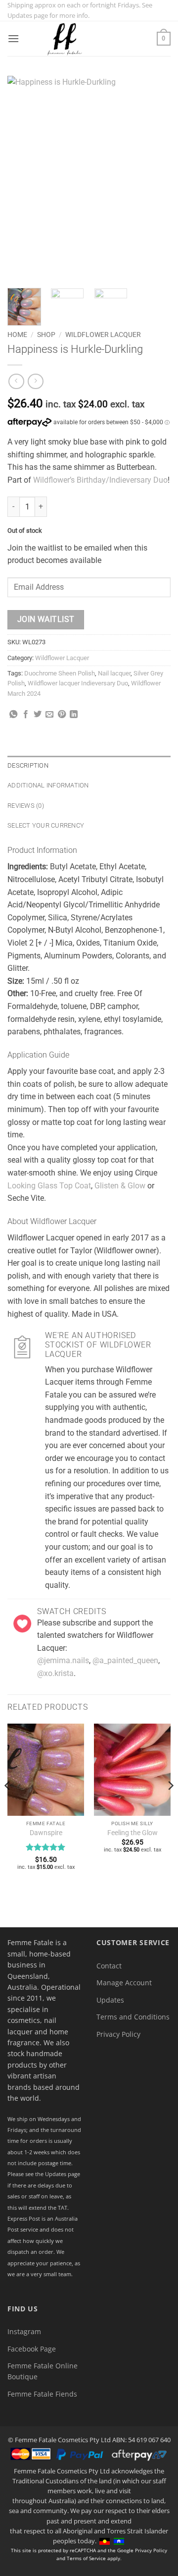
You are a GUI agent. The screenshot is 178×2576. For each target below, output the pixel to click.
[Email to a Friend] (49, 715)
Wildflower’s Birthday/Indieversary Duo (100, 480)
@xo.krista (55, 1673)
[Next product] (16, 381)
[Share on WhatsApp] (13, 715)
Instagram (24, 2331)
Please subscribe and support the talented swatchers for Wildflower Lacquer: (95, 1635)
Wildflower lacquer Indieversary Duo (78, 683)
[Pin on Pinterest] (62, 715)
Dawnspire (46, 1833)
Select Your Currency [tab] (46, 825)
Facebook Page (32, 2349)
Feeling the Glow (133, 1833)
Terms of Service (86, 2558)
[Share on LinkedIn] (74, 715)
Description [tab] (28, 765)
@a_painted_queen (125, 1660)
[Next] (155, 178)
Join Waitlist (46, 619)
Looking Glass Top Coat (49, 1186)
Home (17, 335)
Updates (110, 2000)
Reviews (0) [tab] (26, 806)
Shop (46, 335)
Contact (109, 1966)
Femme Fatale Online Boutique (43, 2371)
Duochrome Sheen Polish (60, 673)
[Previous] (23, 178)
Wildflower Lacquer (103, 335)
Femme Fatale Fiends (42, 2394)
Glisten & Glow (120, 1186)
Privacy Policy (118, 2034)
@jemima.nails (63, 1660)
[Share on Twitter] (38, 715)
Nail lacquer (114, 673)
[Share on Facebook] (26, 715)
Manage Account (124, 1983)
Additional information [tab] (48, 785)
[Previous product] (35, 381)
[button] (13, 38)
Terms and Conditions (133, 2017)
